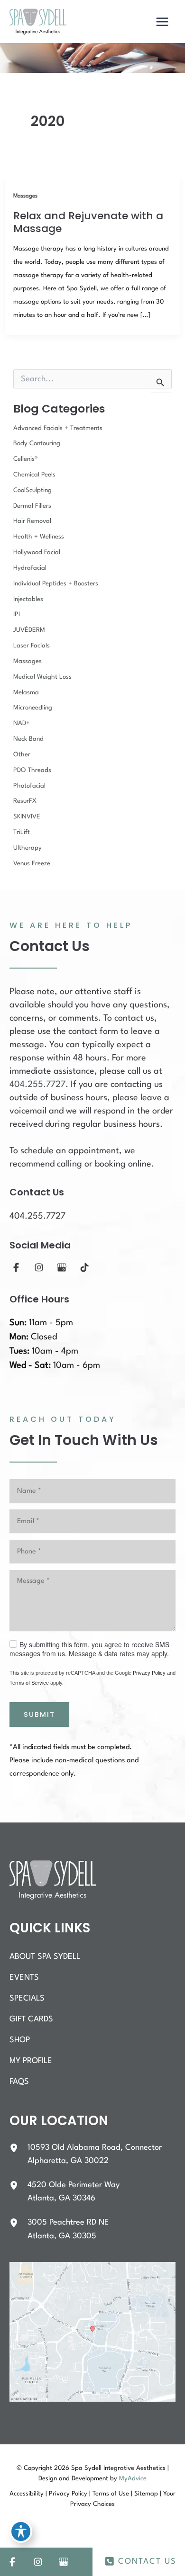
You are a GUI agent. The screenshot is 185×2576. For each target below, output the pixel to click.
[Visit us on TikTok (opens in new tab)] (84, 1267)
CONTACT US (147, 2562)
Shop (20, 2040)
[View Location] (18, 2148)
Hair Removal (32, 521)
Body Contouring (37, 444)
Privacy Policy (149, 1673)
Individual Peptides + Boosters (56, 584)
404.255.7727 (37, 1085)
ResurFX (25, 801)
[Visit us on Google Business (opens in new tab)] (62, 1267)
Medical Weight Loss (42, 677)
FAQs (19, 2082)
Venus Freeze (32, 864)
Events (24, 1978)
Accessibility (27, 2494)
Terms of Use (111, 2494)
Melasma (26, 693)
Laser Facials (32, 646)
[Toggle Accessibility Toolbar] (21, 2531)
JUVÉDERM (29, 630)
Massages (25, 196)
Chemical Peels (34, 475)
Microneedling (33, 708)
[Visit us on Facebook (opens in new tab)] (16, 1267)
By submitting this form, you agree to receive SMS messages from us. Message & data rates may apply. (89, 1649)
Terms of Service (29, 1683)
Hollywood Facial (37, 552)
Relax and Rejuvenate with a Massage (88, 222)
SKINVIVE (27, 817)
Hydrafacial (30, 568)
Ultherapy (28, 848)
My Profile (31, 2061)
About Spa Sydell (45, 1957)
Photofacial (29, 786)
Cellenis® (25, 459)
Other (22, 755)
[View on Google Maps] (92, 2332)
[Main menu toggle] (162, 22)
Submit (39, 1714)
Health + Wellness (39, 537)
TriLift (22, 832)
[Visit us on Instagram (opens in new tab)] (39, 1267)
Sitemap (146, 2494)
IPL (18, 615)
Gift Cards (31, 2019)
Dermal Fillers (32, 506)
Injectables (28, 599)
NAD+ (22, 723)
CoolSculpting (32, 490)
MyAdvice (133, 2479)
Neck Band (28, 739)
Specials (27, 1998)
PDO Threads (32, 770)
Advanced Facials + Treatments (58, 428)
